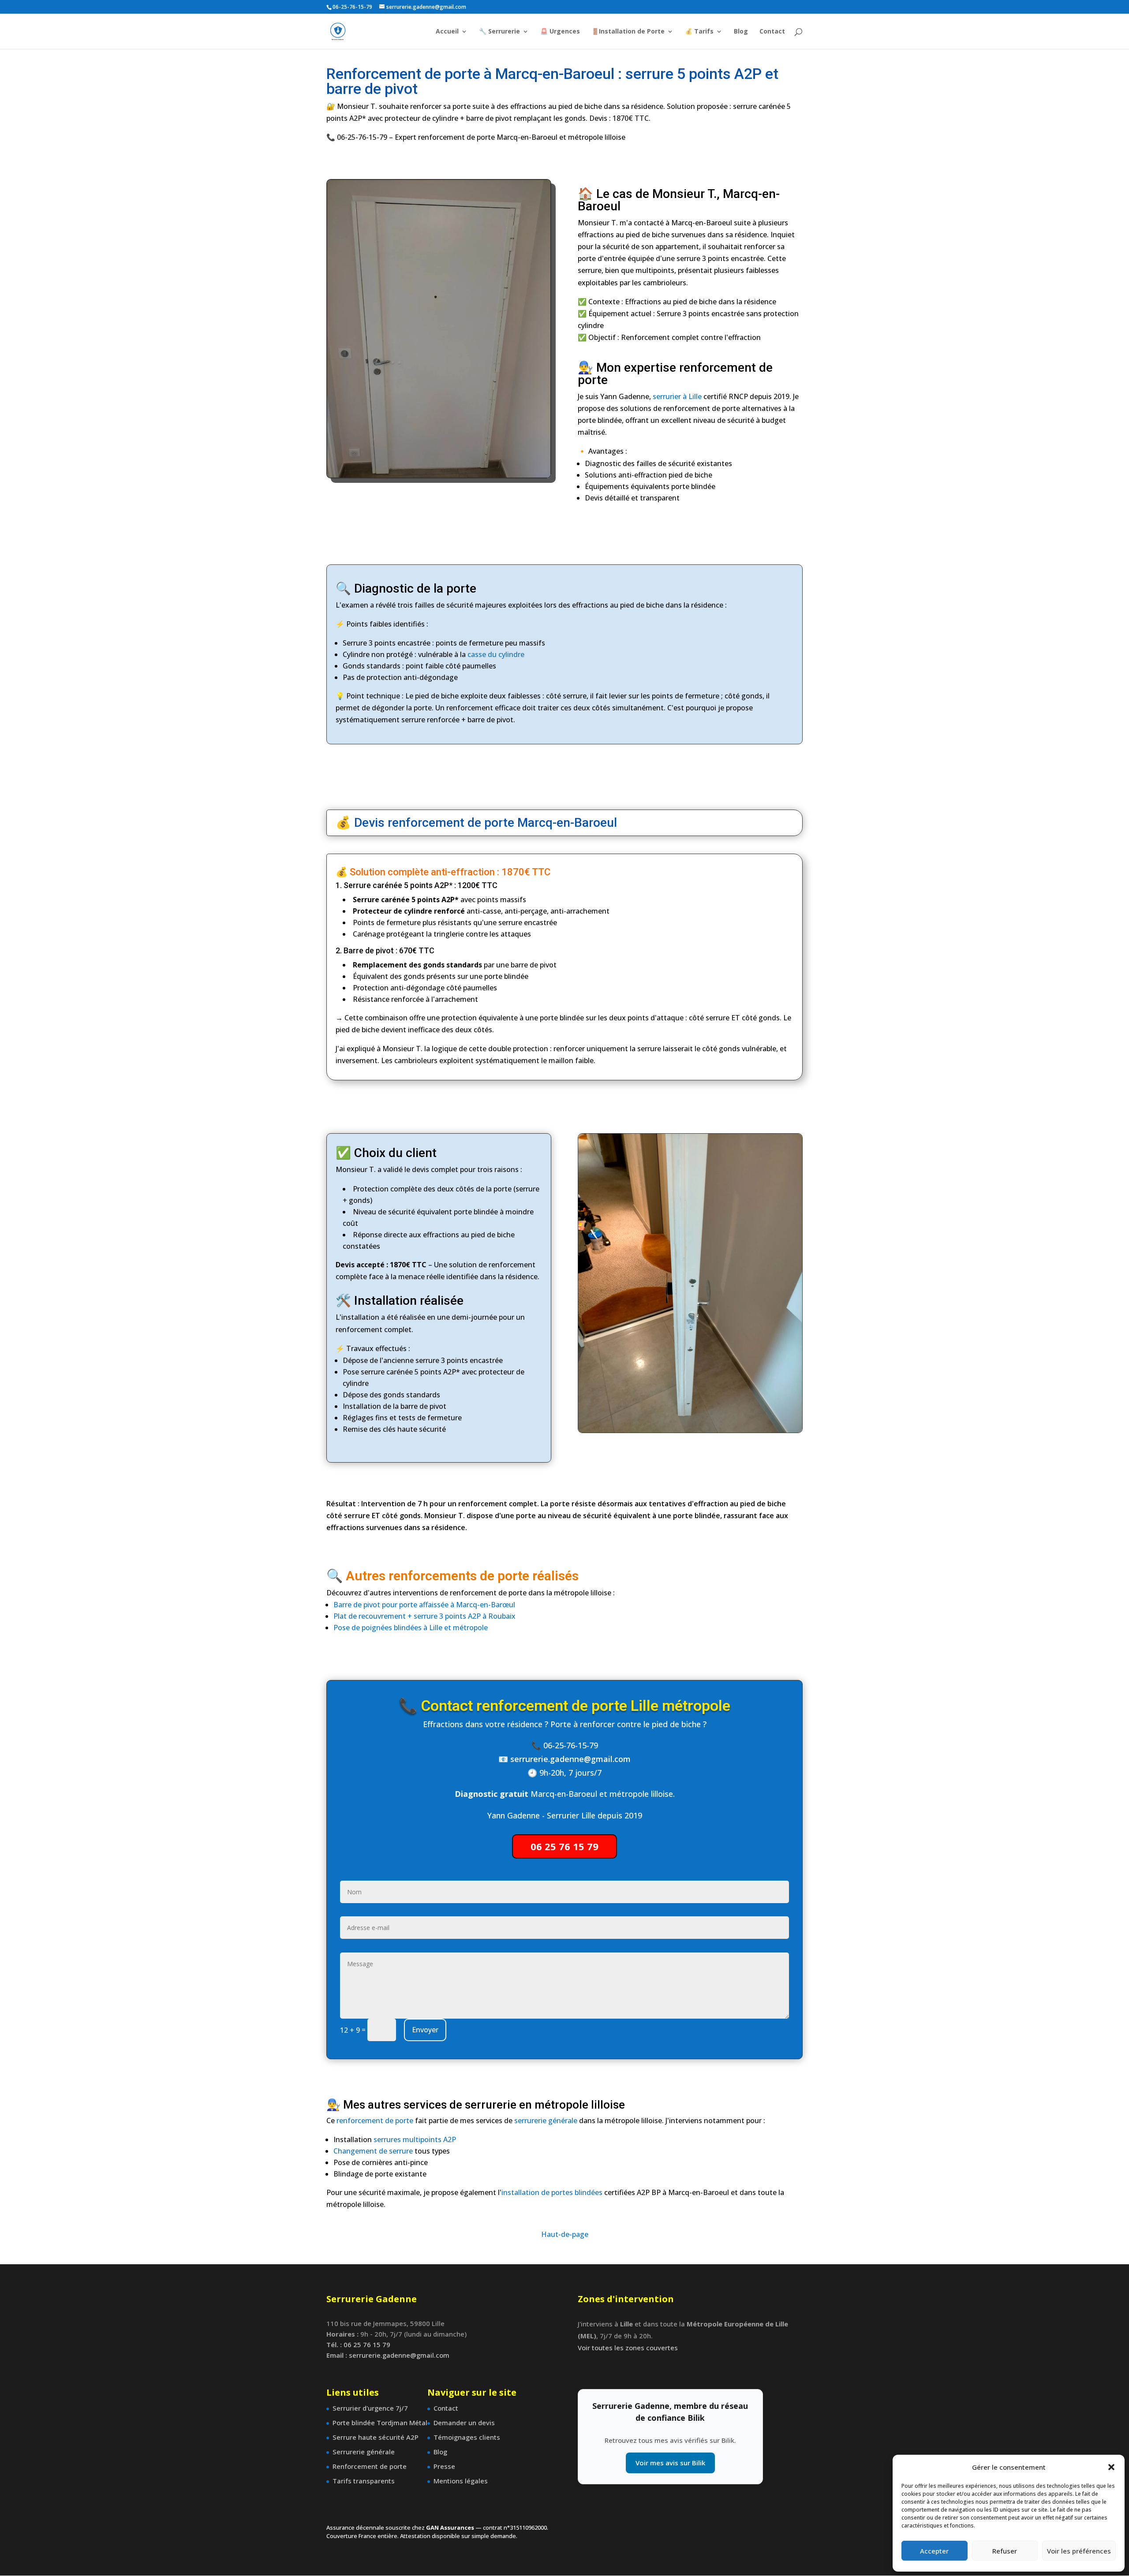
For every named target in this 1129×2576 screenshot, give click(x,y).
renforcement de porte (375, 2121)
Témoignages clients (467, 2437)
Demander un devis (464, 2423)
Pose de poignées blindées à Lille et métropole (411, 1628)
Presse (444, 2466)
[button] (1111, 2467)
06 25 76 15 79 (564, 1846)
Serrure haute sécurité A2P (376, 2437)
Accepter (934, 2551)
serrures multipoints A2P (415, 2139)
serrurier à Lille (677, 396)
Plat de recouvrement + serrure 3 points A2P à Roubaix (424, 1616)
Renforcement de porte (370, 2466)
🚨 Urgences (560, 32)
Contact (772, 32)
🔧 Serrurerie (499, 32)
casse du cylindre (496, 654)
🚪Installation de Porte (628, 32)
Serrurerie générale (364, 2452)
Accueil (447, 32)
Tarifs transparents (364, 2481)
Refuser (1005, 2551)
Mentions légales (461, 2481)
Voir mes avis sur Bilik (670, 2463)
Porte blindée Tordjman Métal (380, 2423)
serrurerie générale (546, 2121)
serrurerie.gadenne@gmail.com (570, 1759)
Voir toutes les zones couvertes (628, 2348)
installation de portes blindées (552, 2192)
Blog (741, 32)
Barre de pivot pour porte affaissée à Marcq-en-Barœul (424, 1605)
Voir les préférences (1079, 2551)
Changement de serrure (373, 2151)
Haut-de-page (565, 2234)
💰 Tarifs (699, 32)
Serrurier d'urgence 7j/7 (370, 2408)
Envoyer (425, 2030)
